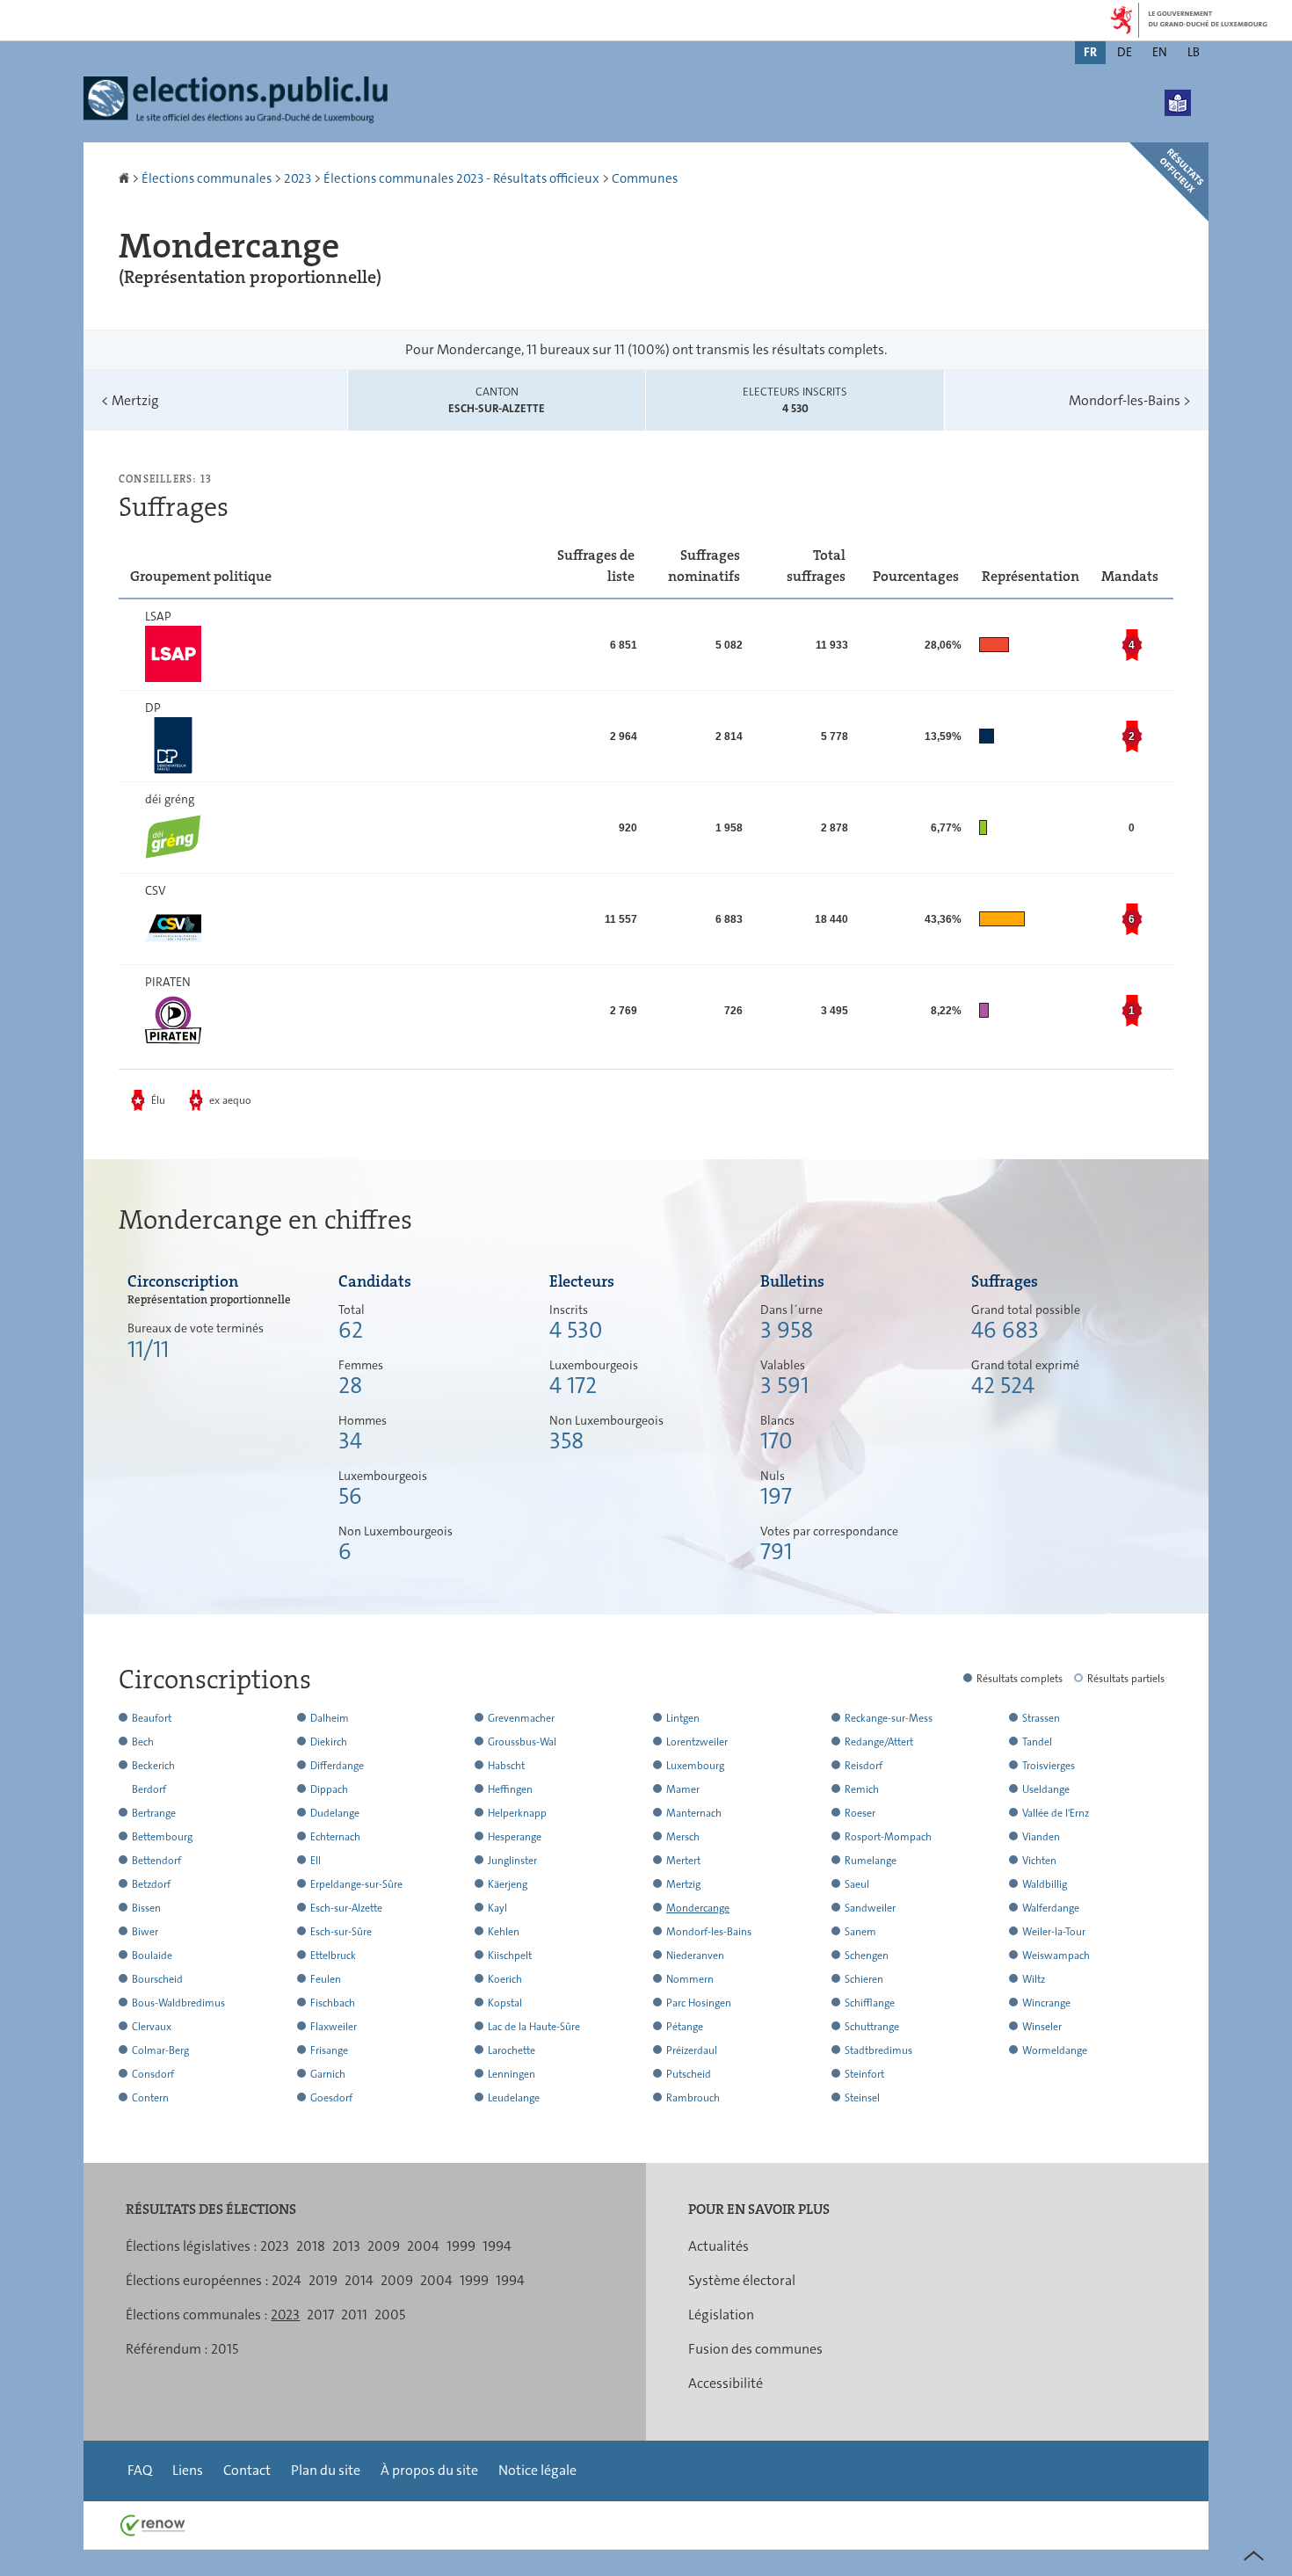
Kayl (497, 1908)
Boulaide (152, 1956)
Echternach (335, 1837)
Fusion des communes (755, 2349)
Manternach (694, 1813)
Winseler (1042, 2027)
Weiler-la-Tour (1054, 1932)
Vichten (1039, 1861)
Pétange (685, 2027)
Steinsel (862, 2098)
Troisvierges (1049, 1766)
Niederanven (695, 1956)
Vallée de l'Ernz (1056, 1813)
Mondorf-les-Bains (1130, 400)
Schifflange (870, 2003)
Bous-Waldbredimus (178, 2003)
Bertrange (154, 1813)
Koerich (505, 1979)
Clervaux (152, 2027)
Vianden (1041, 1837)
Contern (150, 2098)
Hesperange (515, 1837)
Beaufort (152, 1718)
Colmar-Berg (160, 2050)
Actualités (719, 2246)
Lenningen (512, 2074)
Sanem (860, 1932)
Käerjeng (508, 1884)
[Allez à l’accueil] (125, 178)
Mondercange (698, 1908)
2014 (359, 2280)
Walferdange (1051, 1908)
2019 (323, 2280)
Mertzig (130, 400)
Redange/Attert (879, 1742)
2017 (320, 2315)
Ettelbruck (333, 1956)
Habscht (506, 1766)
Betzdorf (151, 1884)
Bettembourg (162, 1837)
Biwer (145, 1932)
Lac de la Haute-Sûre (534, 2027)
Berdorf (149, 1789)
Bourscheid (157, 1979)
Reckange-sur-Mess (889, 1718)
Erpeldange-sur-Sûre (356, 1884)
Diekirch (329, 1742)
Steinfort (864, 2074)
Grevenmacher (521, 1718)
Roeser (860, 1813)
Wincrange (1046, 2003)
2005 (390, 2315)
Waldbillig (1045, 1884)
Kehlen (504, 1932)
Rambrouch (693, 2098)
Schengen (867, 1956)
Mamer (683, 1789)
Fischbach (333, 2003)
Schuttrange (872, 2027)
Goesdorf (331, 2098)
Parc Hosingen (699, 2003)
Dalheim (330, 1718)
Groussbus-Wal (522, 1742)
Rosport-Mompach (888, 1837)
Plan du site (326, 2470)
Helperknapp (517, 1813)
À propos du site (429, 2470)
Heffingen (510, 1789)
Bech (143, 1742)
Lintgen (683, 1718)
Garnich (328, 2074)
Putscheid (689, 2074)
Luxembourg (695, 1766)
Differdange (337, 1766)
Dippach (329, 1789)
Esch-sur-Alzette (346, 1908)
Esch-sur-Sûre (341, 1932)
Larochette (512, 2050)
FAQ (140, 2470)
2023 (298, 178)
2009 (384, 2246)
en (1160, 52)
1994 (497, 2246)
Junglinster (512, 1861)
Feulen (326, 1979)
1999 (461, 2246)
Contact (247, 2470)
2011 (354, 2315)
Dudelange (335, 1813)
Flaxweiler (334, 2027)
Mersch (683, 1837)
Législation (721, 2315)
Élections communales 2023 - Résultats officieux (461, 178)
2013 (346, 2246)
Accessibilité (726, 2383)
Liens (188, 2470)
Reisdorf (864, 1766)
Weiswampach (1056, 1956)
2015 (225, 2349)
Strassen (1041, 1718)
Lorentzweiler (697, 1742)
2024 (287, 2280)
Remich (862, 1789)
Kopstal (505, 2003)
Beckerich (153, 1766)
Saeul (857, 1884)
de (1125, 52)
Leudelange (514, 2098)
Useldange (1046, 1789)
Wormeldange (1055, 2050)
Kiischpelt (510, 1956)
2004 (423, 2246)
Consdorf (153, 2074)
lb (1194, 52)
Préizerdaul (692, 2050)
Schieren (864, 1979)
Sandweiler (870, 1908)
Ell (316, 1861)
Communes (645, 178)
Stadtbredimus (878, 2050)
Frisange (329, 2050)
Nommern (690, 1979)
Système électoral (742, 2280)
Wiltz (1034, 1979)
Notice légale (537, 2470)
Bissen (146, 1908)
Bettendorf (156, 1861)
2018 (311, 2246)
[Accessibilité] (1178, 103)
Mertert (683, 1861)
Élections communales (207, 178)
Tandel (1037, 1742)
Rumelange (871, 1861)
